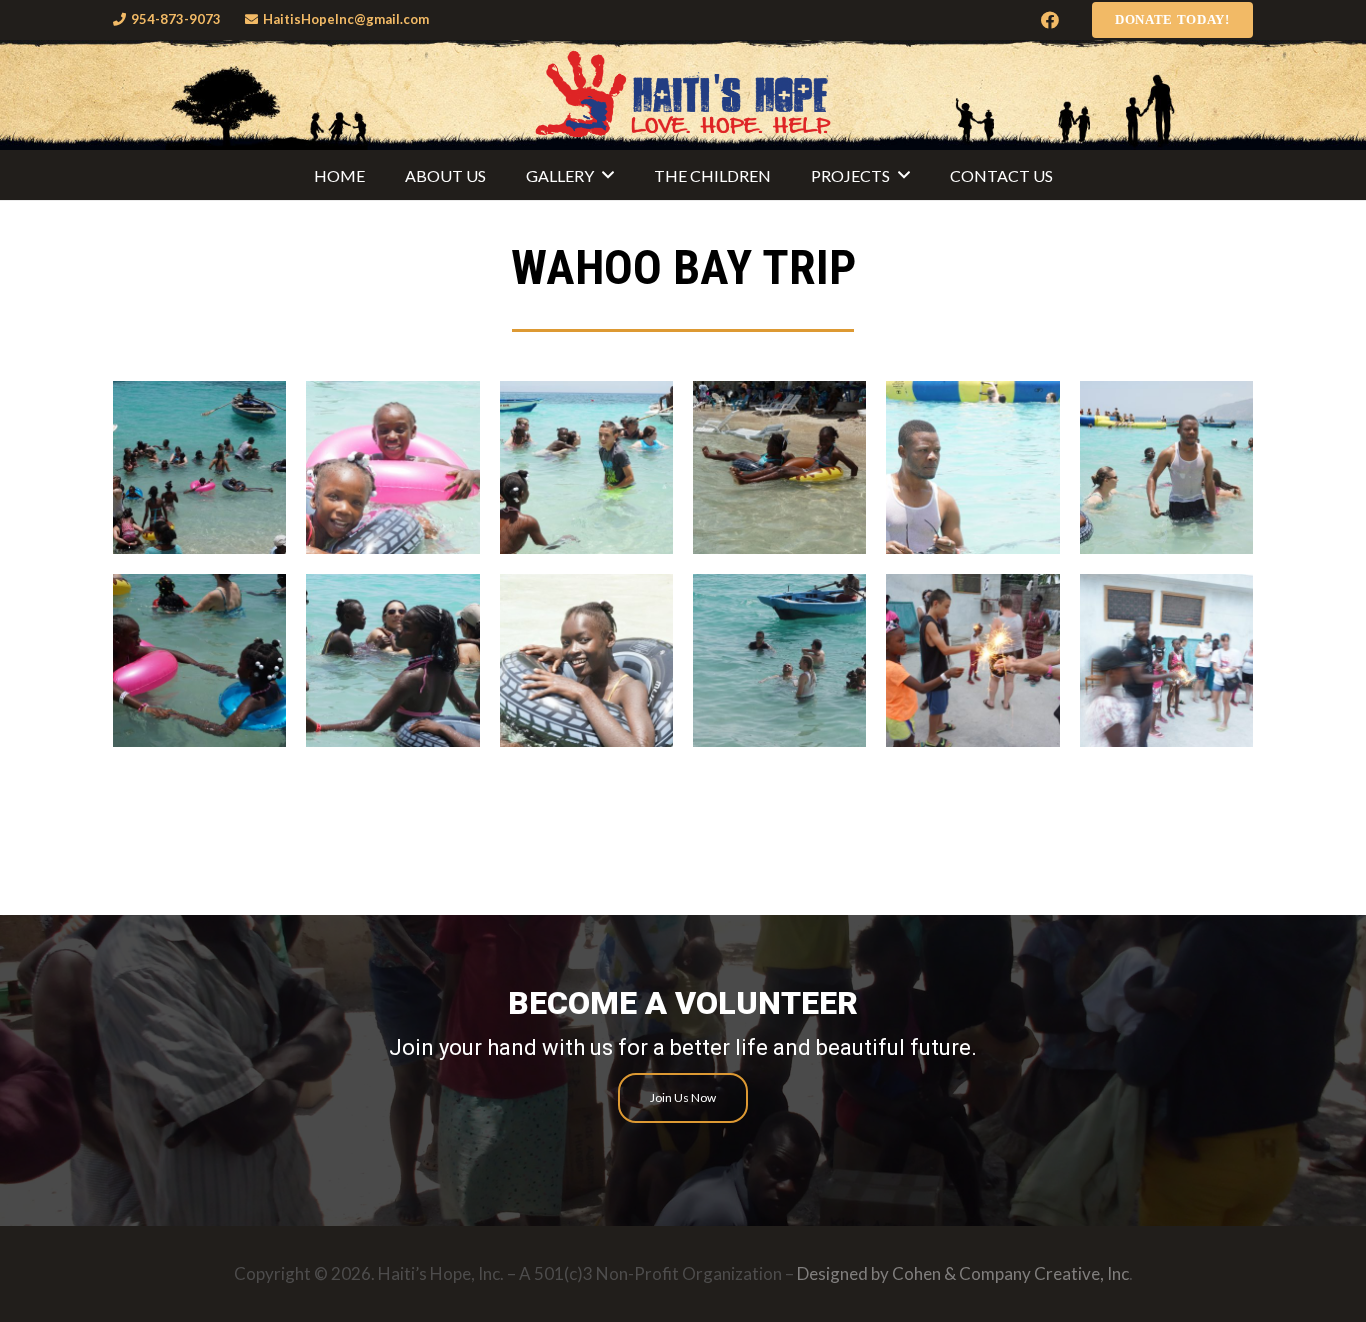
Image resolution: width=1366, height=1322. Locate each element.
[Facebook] (1050, 20)
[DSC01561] (392, 660)
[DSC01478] (972, 467)
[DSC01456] (199, 467)
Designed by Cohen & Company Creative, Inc (963, 1273)
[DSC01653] (1166, 660)
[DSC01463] (392, 467)
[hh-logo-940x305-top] (683, 95)
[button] (608, 174)
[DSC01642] (972, 660)
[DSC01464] (586, 467)
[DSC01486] (1166, 467)
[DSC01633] (779, 660)
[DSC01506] (199, 660)
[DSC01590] (586, 660)
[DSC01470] (779, 467)
